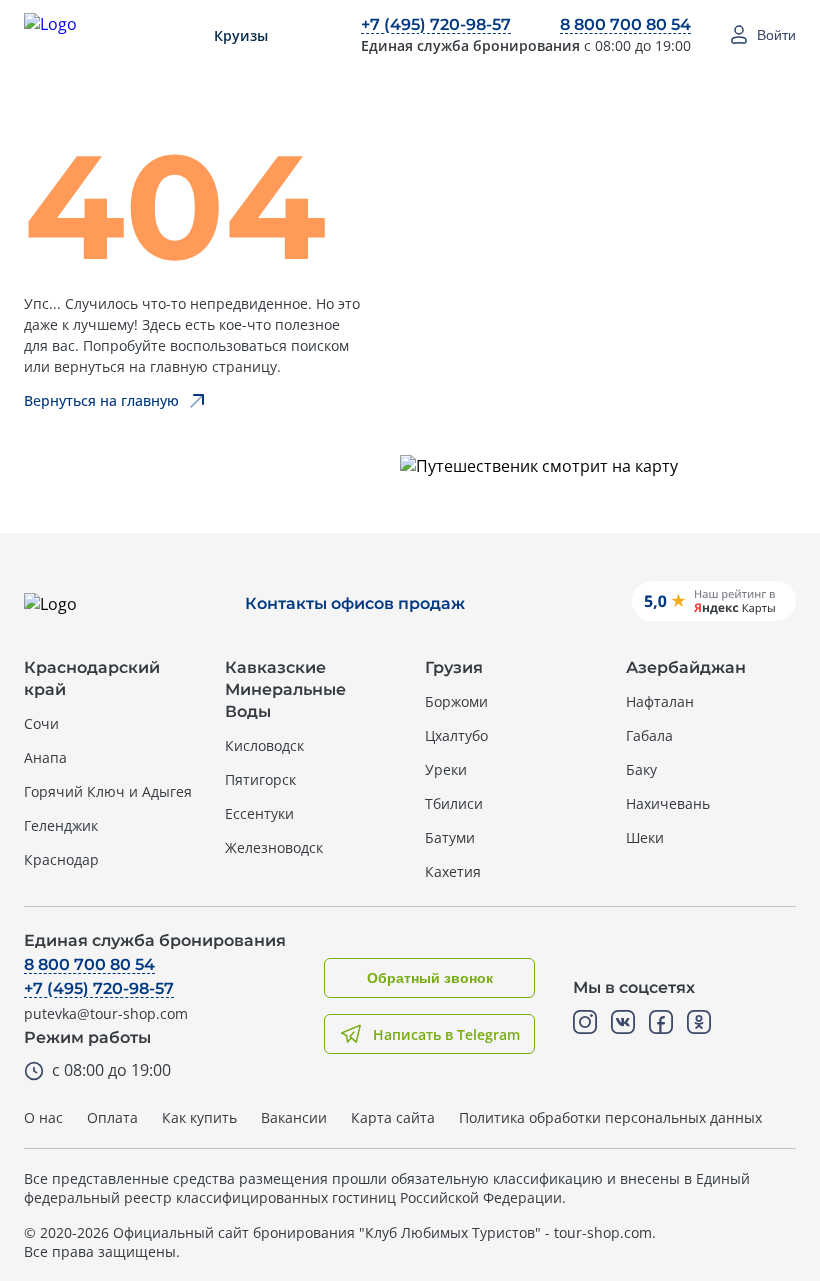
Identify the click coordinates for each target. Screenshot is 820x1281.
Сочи (41, 723)
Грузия (454, 667)
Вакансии (294, 1117)
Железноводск (274, 847)
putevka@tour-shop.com (106, 1013)
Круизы (241, 35)
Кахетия (453, 871)
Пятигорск (260, 779)
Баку (641, 769)
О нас (43, 1117)
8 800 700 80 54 (625, 24)
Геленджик (61, 825)
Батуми (450, 837)
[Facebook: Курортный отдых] (661, 1022)
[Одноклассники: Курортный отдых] (699, 1022)
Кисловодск (264, 745)
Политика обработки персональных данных (610, 1117)
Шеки (645, 837)
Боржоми (456, 701)
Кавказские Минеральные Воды (285, 689)
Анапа (45, 757)
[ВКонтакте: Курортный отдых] (623, 1022)
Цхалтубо (456, 735)
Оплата (112, 1117)
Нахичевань (668, 803)
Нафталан (660, 701)
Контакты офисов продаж (355, 603)
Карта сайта (393, 1117)
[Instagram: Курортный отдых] (585, 1022)
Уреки (446, 769)
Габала (649, 735)
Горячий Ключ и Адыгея (108, 791)
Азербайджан (686, 667)
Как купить (199, 1117)
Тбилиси (454, 803)
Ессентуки (259, 813)
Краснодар (61, 859)
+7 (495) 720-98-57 (436, 24)
